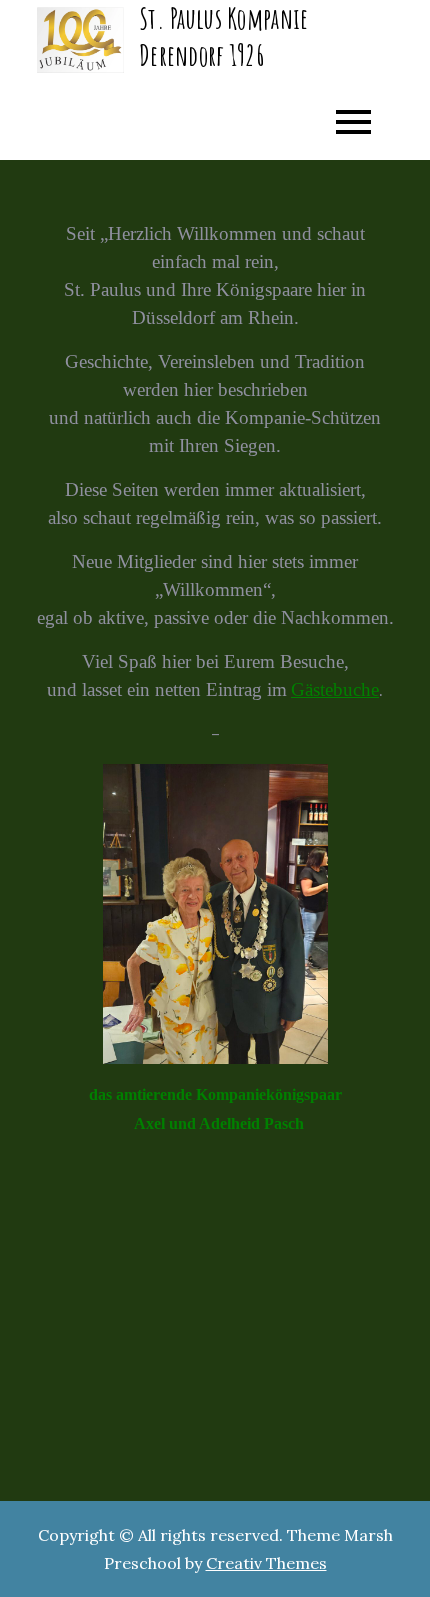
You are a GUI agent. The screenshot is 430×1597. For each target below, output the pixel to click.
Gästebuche (335, 689)
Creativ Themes (266, 1563)
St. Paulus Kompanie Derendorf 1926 (223, 36)
